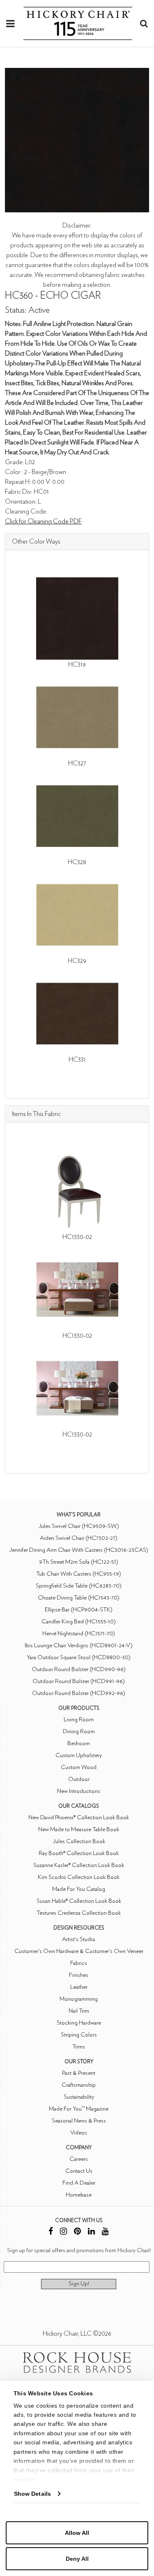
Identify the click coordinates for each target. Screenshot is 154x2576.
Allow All (77, 2533)
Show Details (32, 2494)
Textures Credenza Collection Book (79, 1913)
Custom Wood (79, 1767)
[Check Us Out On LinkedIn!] (91, 2232)
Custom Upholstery (79, 1755)
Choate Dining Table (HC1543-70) (79, 1598)
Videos (79, 2133)
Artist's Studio (79, 1939)
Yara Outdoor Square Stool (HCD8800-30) (79, 1657)
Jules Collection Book (79, 1841)
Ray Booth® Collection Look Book (79, 1853)
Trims (79, 2047)
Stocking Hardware (79, 2023)
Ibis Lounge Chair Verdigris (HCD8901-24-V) (79, 1645)
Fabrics (79, 1963)
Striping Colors (79, 2035)
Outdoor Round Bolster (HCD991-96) (79, 1681)
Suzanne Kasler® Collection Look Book (79, 1865)
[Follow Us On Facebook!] (51, 2232)
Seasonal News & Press (79, 2121)
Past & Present (79, 2073)
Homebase (79, 2195)
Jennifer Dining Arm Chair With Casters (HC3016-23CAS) (79, 1550)
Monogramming (79, 1999)
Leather (79, 1987)
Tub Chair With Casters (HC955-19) (79, 1574)
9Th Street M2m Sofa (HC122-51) (79, 1562)
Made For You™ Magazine (79, 2109)
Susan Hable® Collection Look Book (79, 1901)
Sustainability (79, 2097)
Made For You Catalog (79, 1889)
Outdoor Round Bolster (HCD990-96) (79, 1669)
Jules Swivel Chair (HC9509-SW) (79, 1526)
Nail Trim (79, 2011)
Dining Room (79, 1731)
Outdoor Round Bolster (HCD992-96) (79, 1693)
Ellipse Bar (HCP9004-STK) (79, 1610)
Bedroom (79, 1743)
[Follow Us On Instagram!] (63, 2232)
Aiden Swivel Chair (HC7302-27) (79, 1538)
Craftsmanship (79, 2085)
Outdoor (79, 1779)
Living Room (79, 1719)
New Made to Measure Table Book (79, 1829)
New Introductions (79, 1791)
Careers (79, 2159)
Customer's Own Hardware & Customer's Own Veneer (79, 1951)
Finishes (79, 1975)
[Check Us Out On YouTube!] (105, 2232)
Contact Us (79, 2171)
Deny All (77, 2559)
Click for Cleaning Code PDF (43, 521)
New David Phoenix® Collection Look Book (79, 1817)
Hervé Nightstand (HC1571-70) (79, 1633)
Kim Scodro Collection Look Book (79, 1877)
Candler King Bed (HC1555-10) (79, 1622)
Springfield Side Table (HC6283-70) (79, 1586)
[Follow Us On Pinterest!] (77, 2232)
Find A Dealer (79, 2183)
